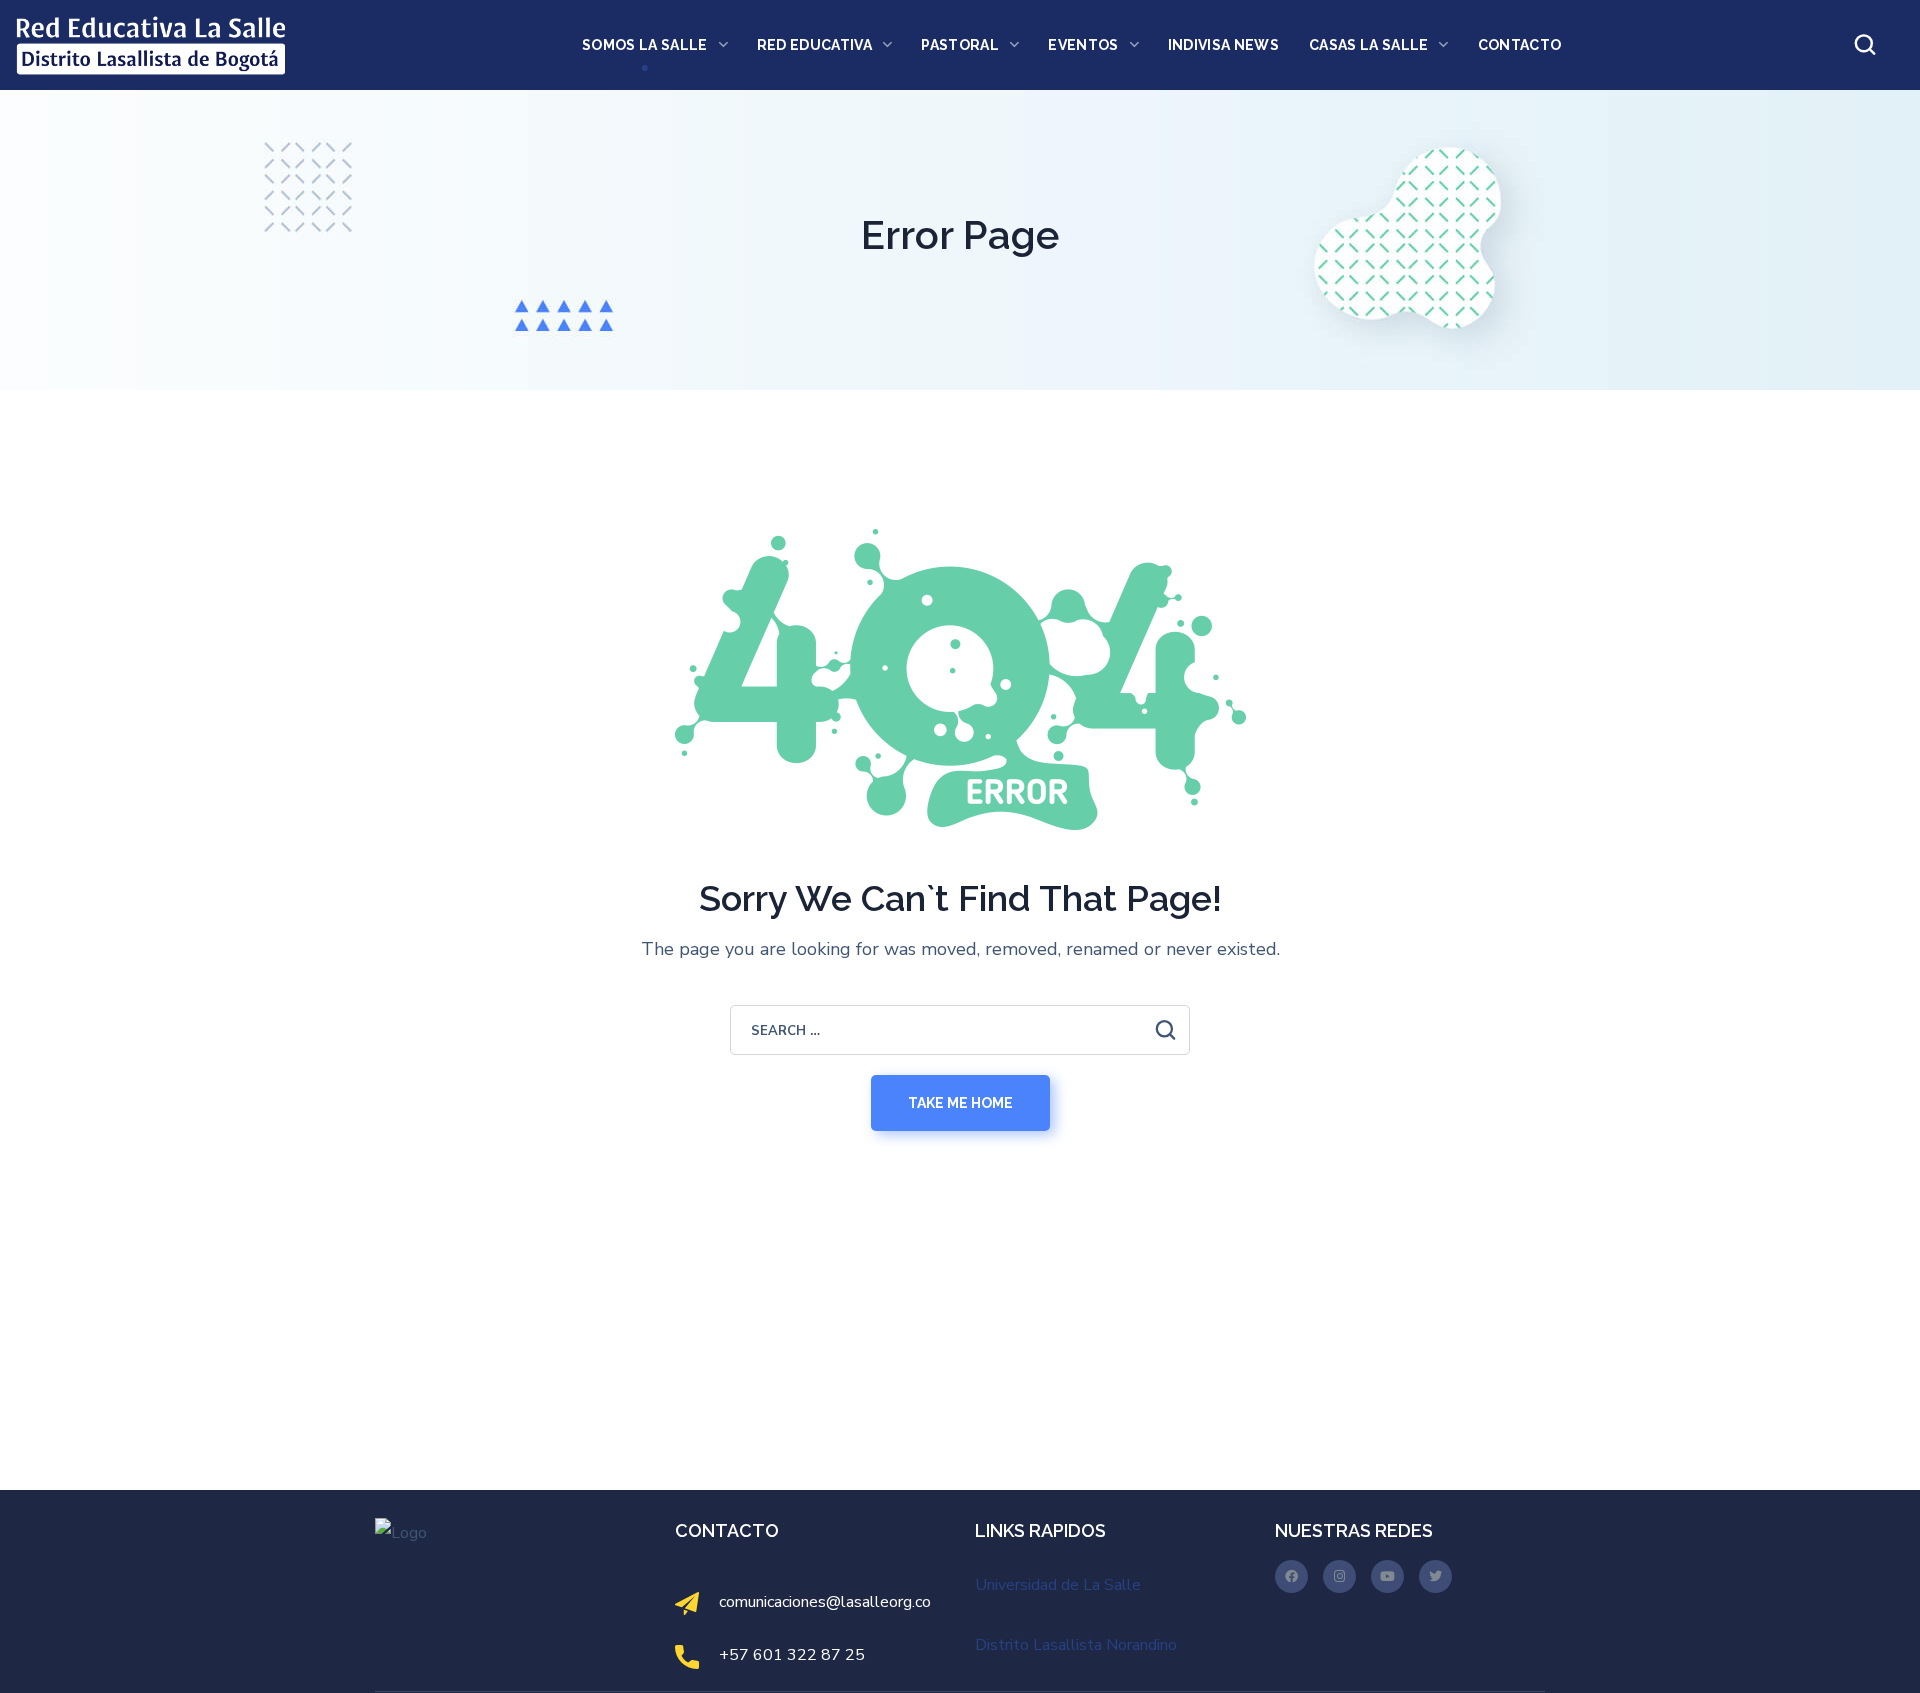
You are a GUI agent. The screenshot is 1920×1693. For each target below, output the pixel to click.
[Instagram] (1339, 1576)
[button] (1865, 45)
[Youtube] (1387, 1576)
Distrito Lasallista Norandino (1076, 1645)
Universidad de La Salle (1058, 1585)
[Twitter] (1435, 1576)
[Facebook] (1291, 1576)
